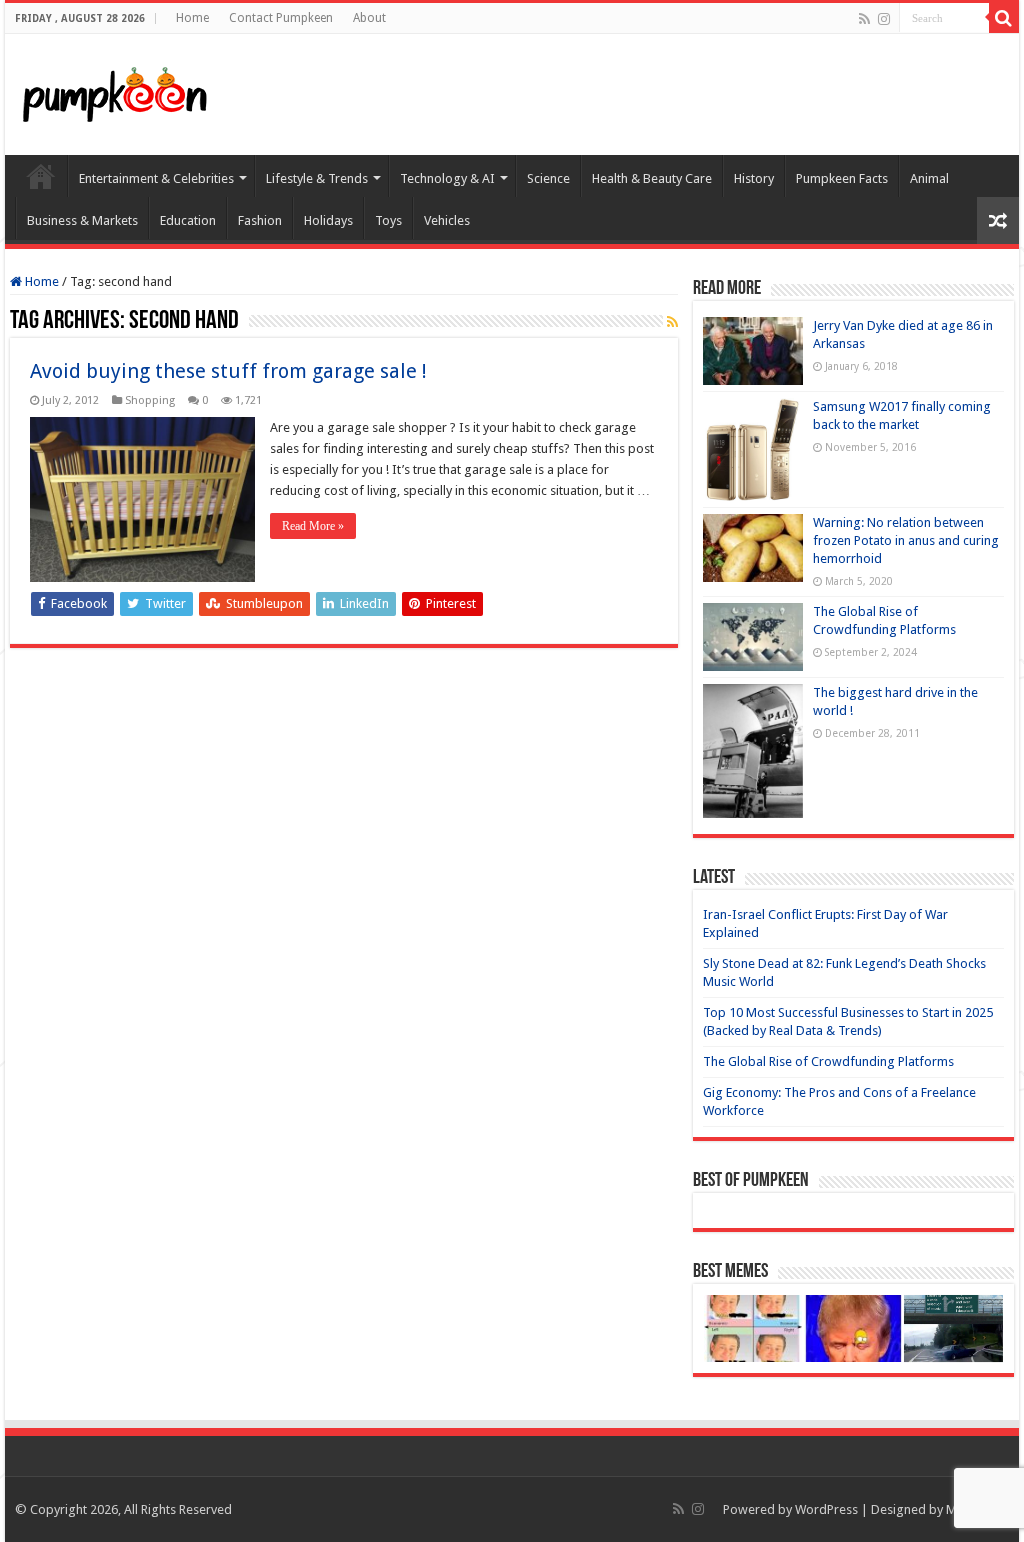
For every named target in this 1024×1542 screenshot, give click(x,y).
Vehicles (447, 220)
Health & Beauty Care (652, 178)
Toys (388, 220)
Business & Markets (82, 220)
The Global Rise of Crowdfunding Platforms (828, 1061)
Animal (929, 178)
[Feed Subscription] (672, 322)
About (369, 18)
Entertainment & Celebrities (156, 178)
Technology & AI (447, 178)
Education (188, 220)
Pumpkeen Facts (842, 178)
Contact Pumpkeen (281, 18)
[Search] (1004, 18)
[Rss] (864, 19)
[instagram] (884, 19)
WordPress (826, 1509)
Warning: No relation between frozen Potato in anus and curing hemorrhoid (906, 540)
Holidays (328, 220)
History (754, 178)
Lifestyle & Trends (317, 178)
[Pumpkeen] (115, 91)
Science (548, 178)
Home (192, 18)
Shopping (150, 400)
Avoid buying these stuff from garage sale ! (228, 371)
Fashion (260, 220)
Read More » (313, 526)
